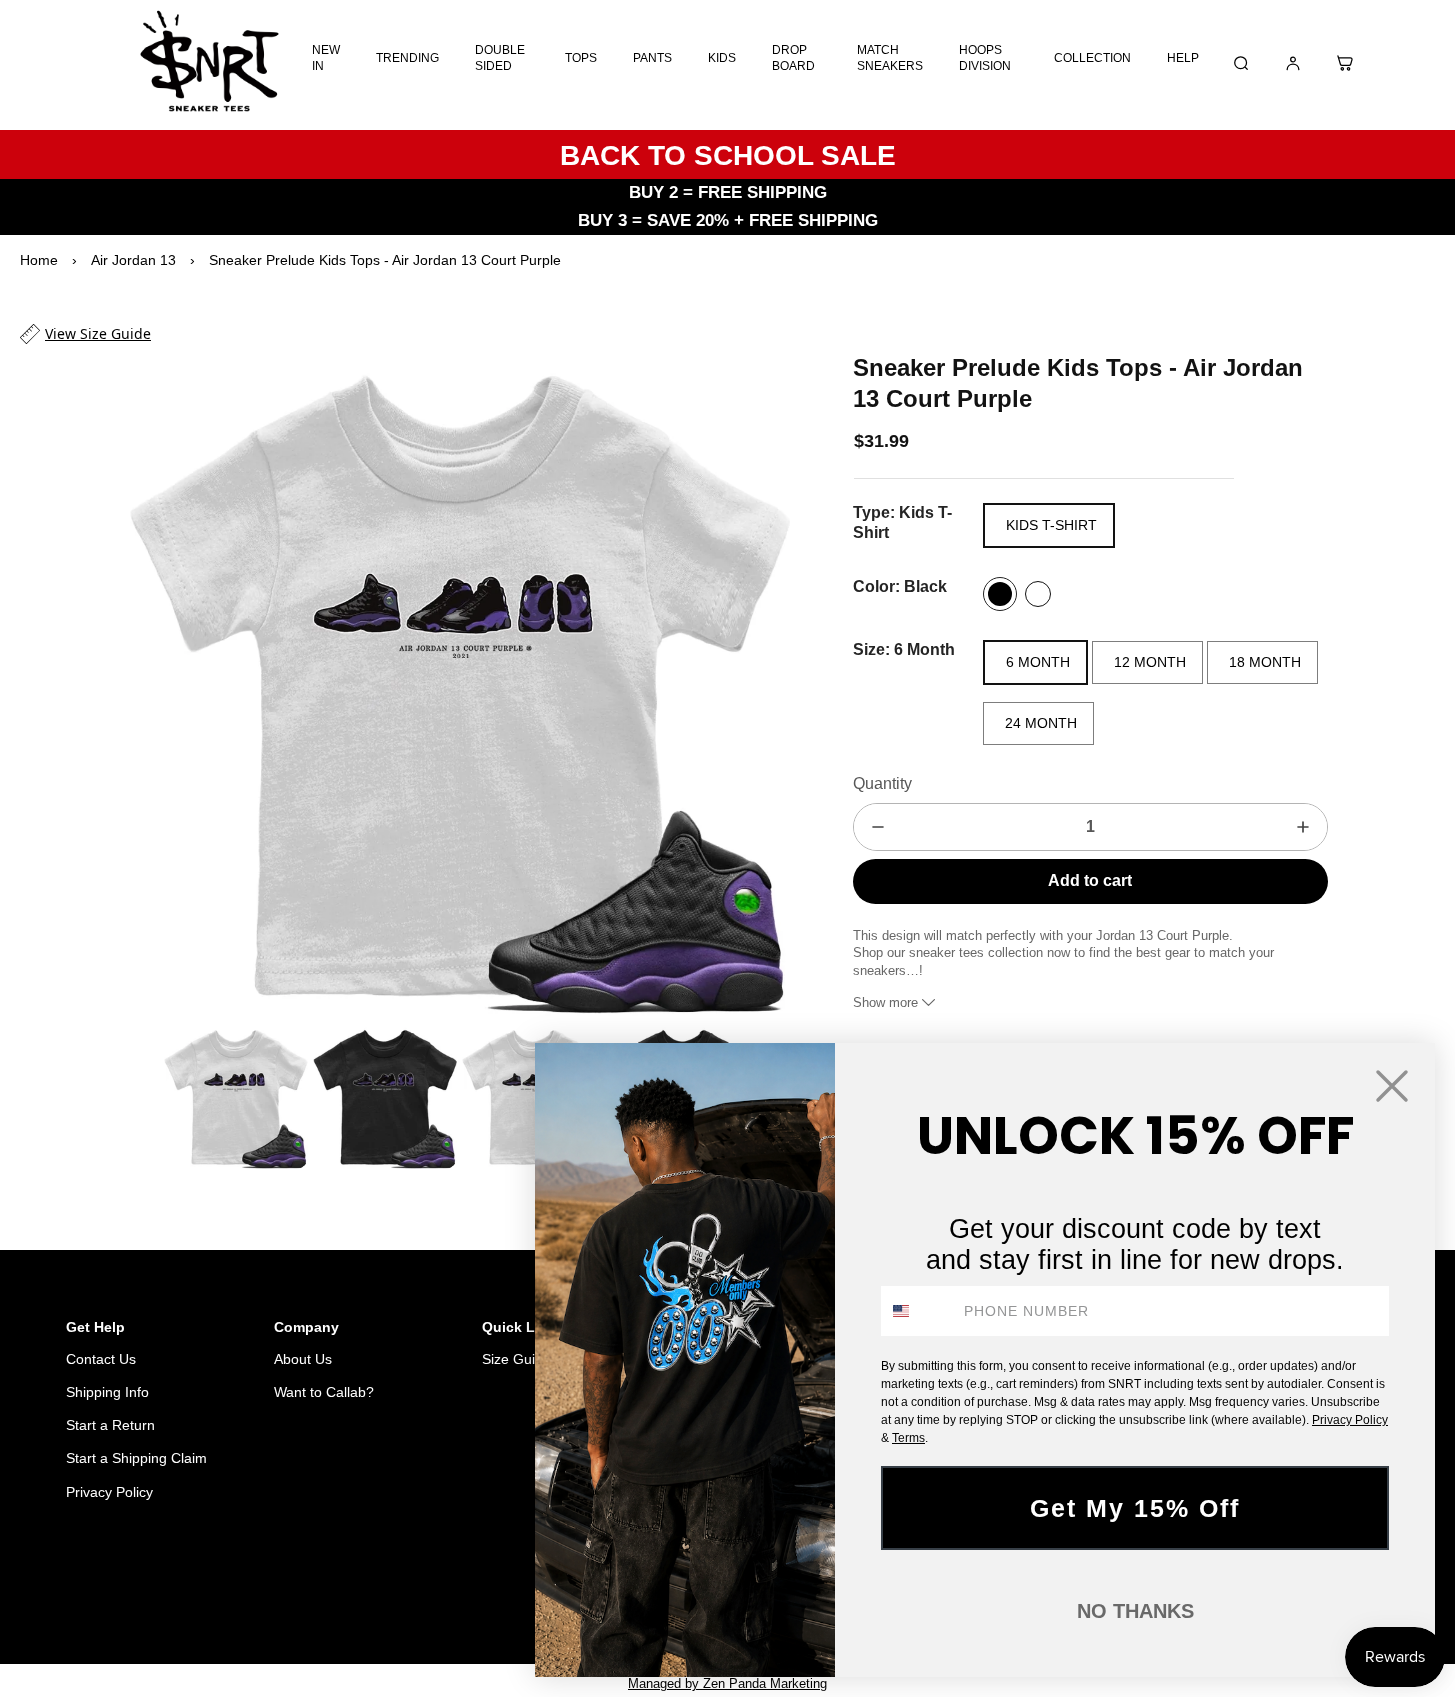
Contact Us (101, 1359)
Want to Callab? (324, 1392)
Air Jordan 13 (133, 260)
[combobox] (918, 1311)
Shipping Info (107, 1392)
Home (39, 260)
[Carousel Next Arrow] (763, 684)
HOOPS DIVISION (985, 58)
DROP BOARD (793, 58)
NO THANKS (1135, 1611)
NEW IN (326, 58)
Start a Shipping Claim (136, 1458)
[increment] (1303, 827)
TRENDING (407, 58)
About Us (303, 1359)
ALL (420, 1594)
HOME (365, 1594)
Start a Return (110, 1425)
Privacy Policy (109, 1492)
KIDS (722, 58)
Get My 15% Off (1135, 1508)
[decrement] (878, 827)
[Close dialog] (1392, 1086)
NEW (471, 1594)
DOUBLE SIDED (500, 58)
